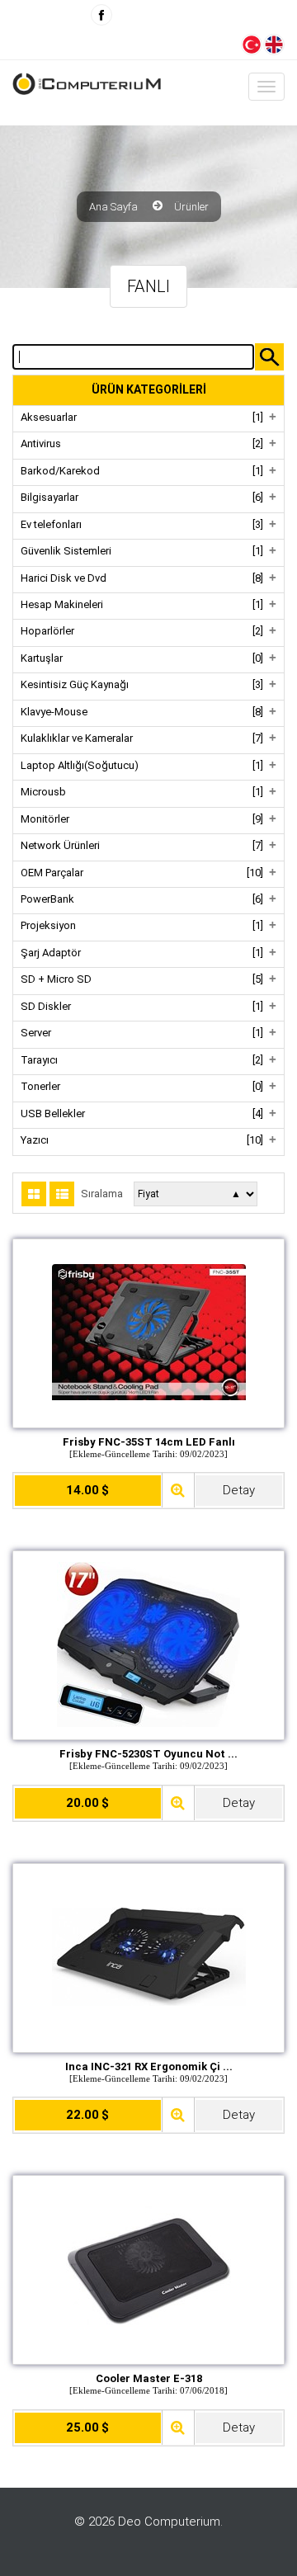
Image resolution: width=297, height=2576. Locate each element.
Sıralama (102, 1194)
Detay (239, 1490)
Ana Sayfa (113, 207)
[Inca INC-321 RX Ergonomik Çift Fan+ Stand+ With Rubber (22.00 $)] (149, 1956)
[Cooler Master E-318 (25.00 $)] (148, 2268)
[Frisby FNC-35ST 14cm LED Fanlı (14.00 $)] (149, 1331)
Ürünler (191, 207)
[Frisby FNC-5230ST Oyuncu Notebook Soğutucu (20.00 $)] (148, 1644)
